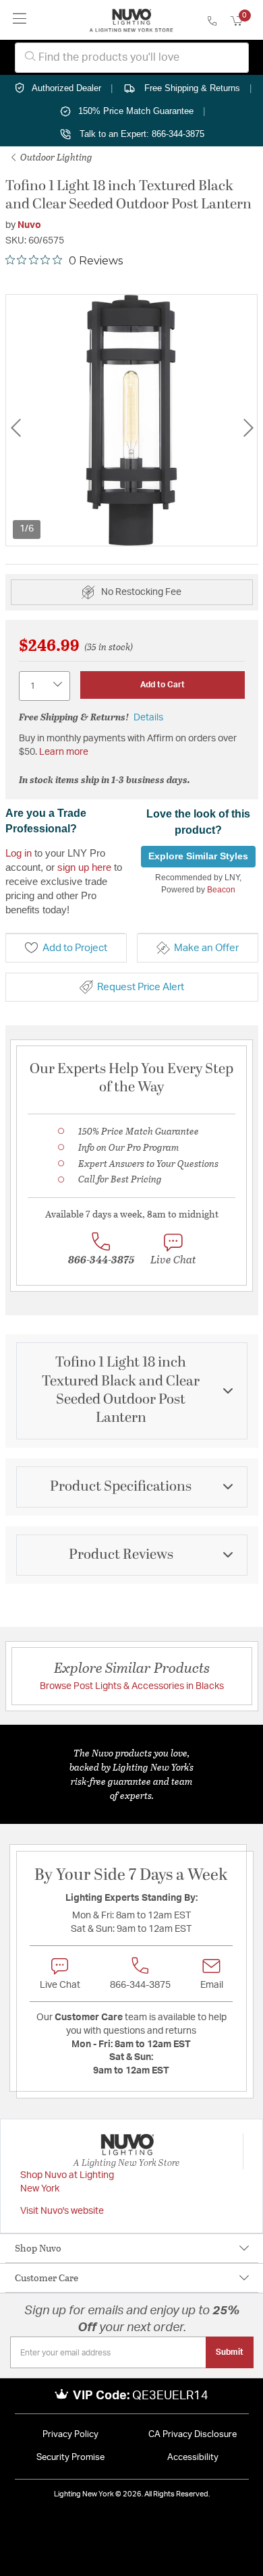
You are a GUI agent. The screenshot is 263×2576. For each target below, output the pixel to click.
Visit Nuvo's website (62, 2211)
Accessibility (193, 2458)
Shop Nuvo (38, 2248)
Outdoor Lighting (55, 157)
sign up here (84, 867)
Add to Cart (163, 685)
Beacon (221, 890)
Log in (19, 853)
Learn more (64, 752)
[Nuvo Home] (131, 20)
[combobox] (132, 58)
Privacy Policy (70, 2435)
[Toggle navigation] (20, 20)
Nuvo (29, 225)
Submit (230, 2352)
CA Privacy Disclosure (193, 2435)
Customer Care (47, 2278)
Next (248, 428)
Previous (16, 428)
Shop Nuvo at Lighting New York (67, 2182)
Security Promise (70, 2458)
